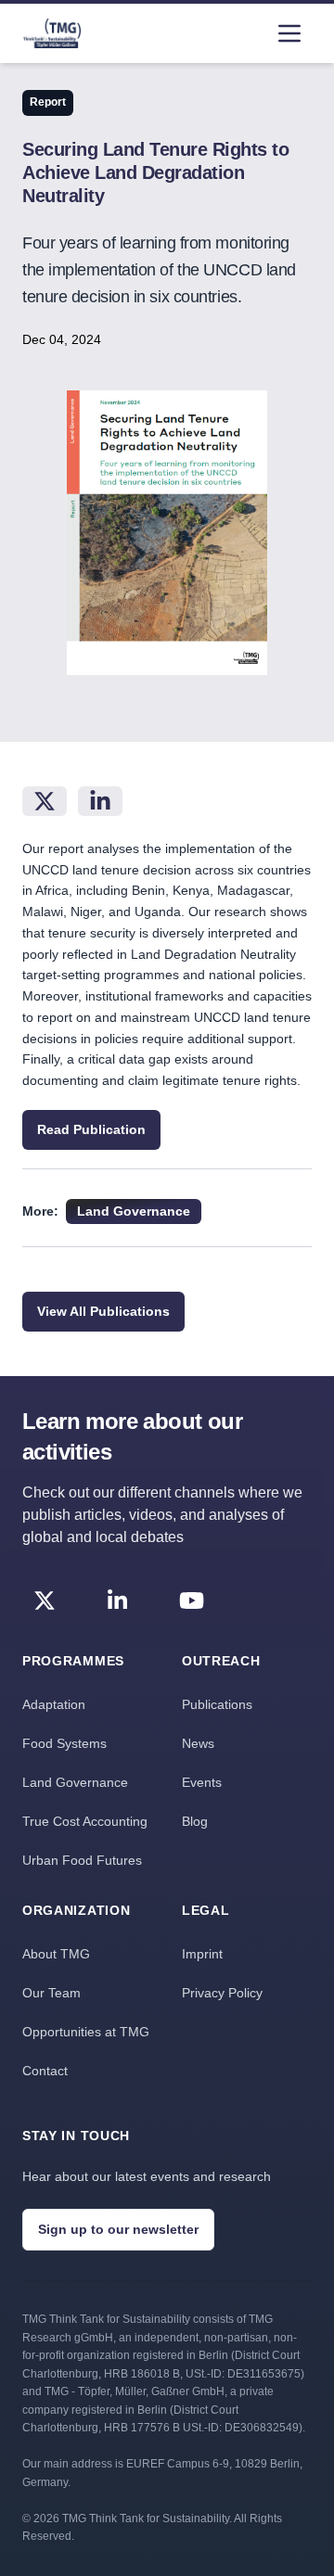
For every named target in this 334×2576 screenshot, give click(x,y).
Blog (195, 1821)
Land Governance (75, 1782)
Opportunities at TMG (86, 2032)
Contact (45, 2071)
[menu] (289, 33)
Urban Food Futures (82, 1860)
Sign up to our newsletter (118, 2229)
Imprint (202, 1954)
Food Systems (64, 1743)
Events (202, 1782)
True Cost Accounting (85, 1821)
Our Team (51, 1993)
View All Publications (103, 1311)
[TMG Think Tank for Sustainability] (52, 33)
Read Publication (91, 1129)
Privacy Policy (222, 1993)
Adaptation (54, 1704)
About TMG (56, 1954)
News (198, 1743)
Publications (217, 1704)
